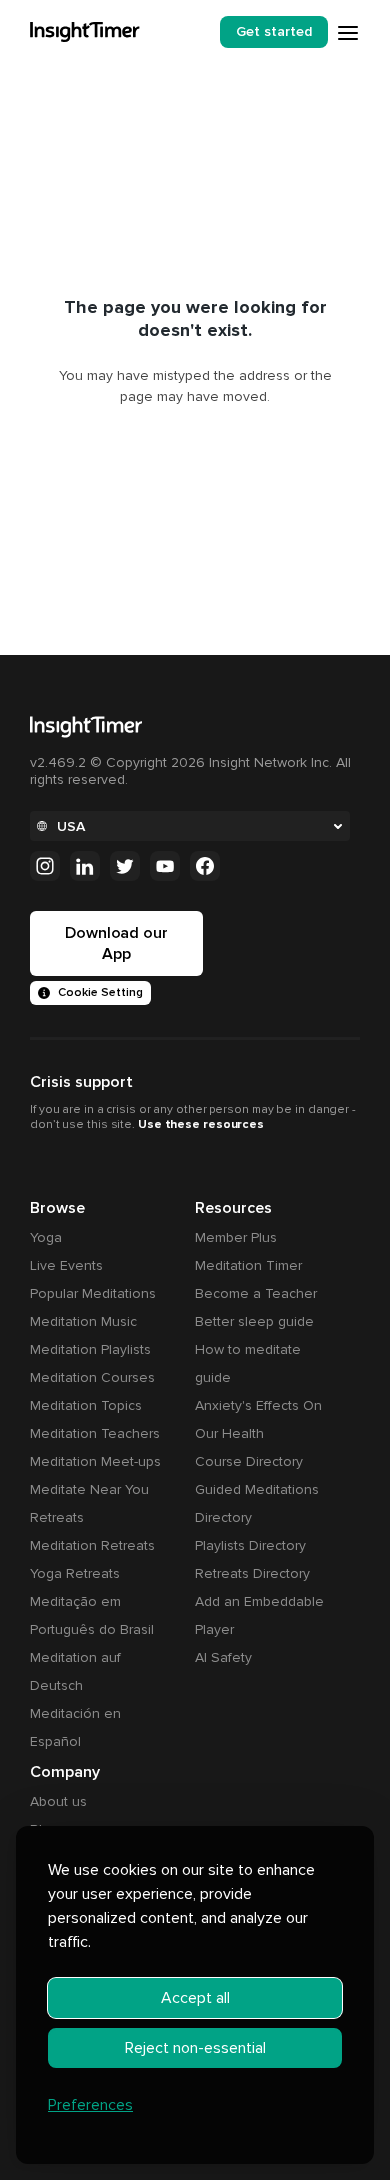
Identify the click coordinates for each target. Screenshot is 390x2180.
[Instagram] (45, 866)
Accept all (195, 1998)
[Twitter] (125, 866)
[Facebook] (205, 866)
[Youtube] (165, 866)
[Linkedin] (85, 866)
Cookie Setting (100, 992)
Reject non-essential (195, 2048)
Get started (274, 31)
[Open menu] (348, 32)
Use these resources (201, 1124)
